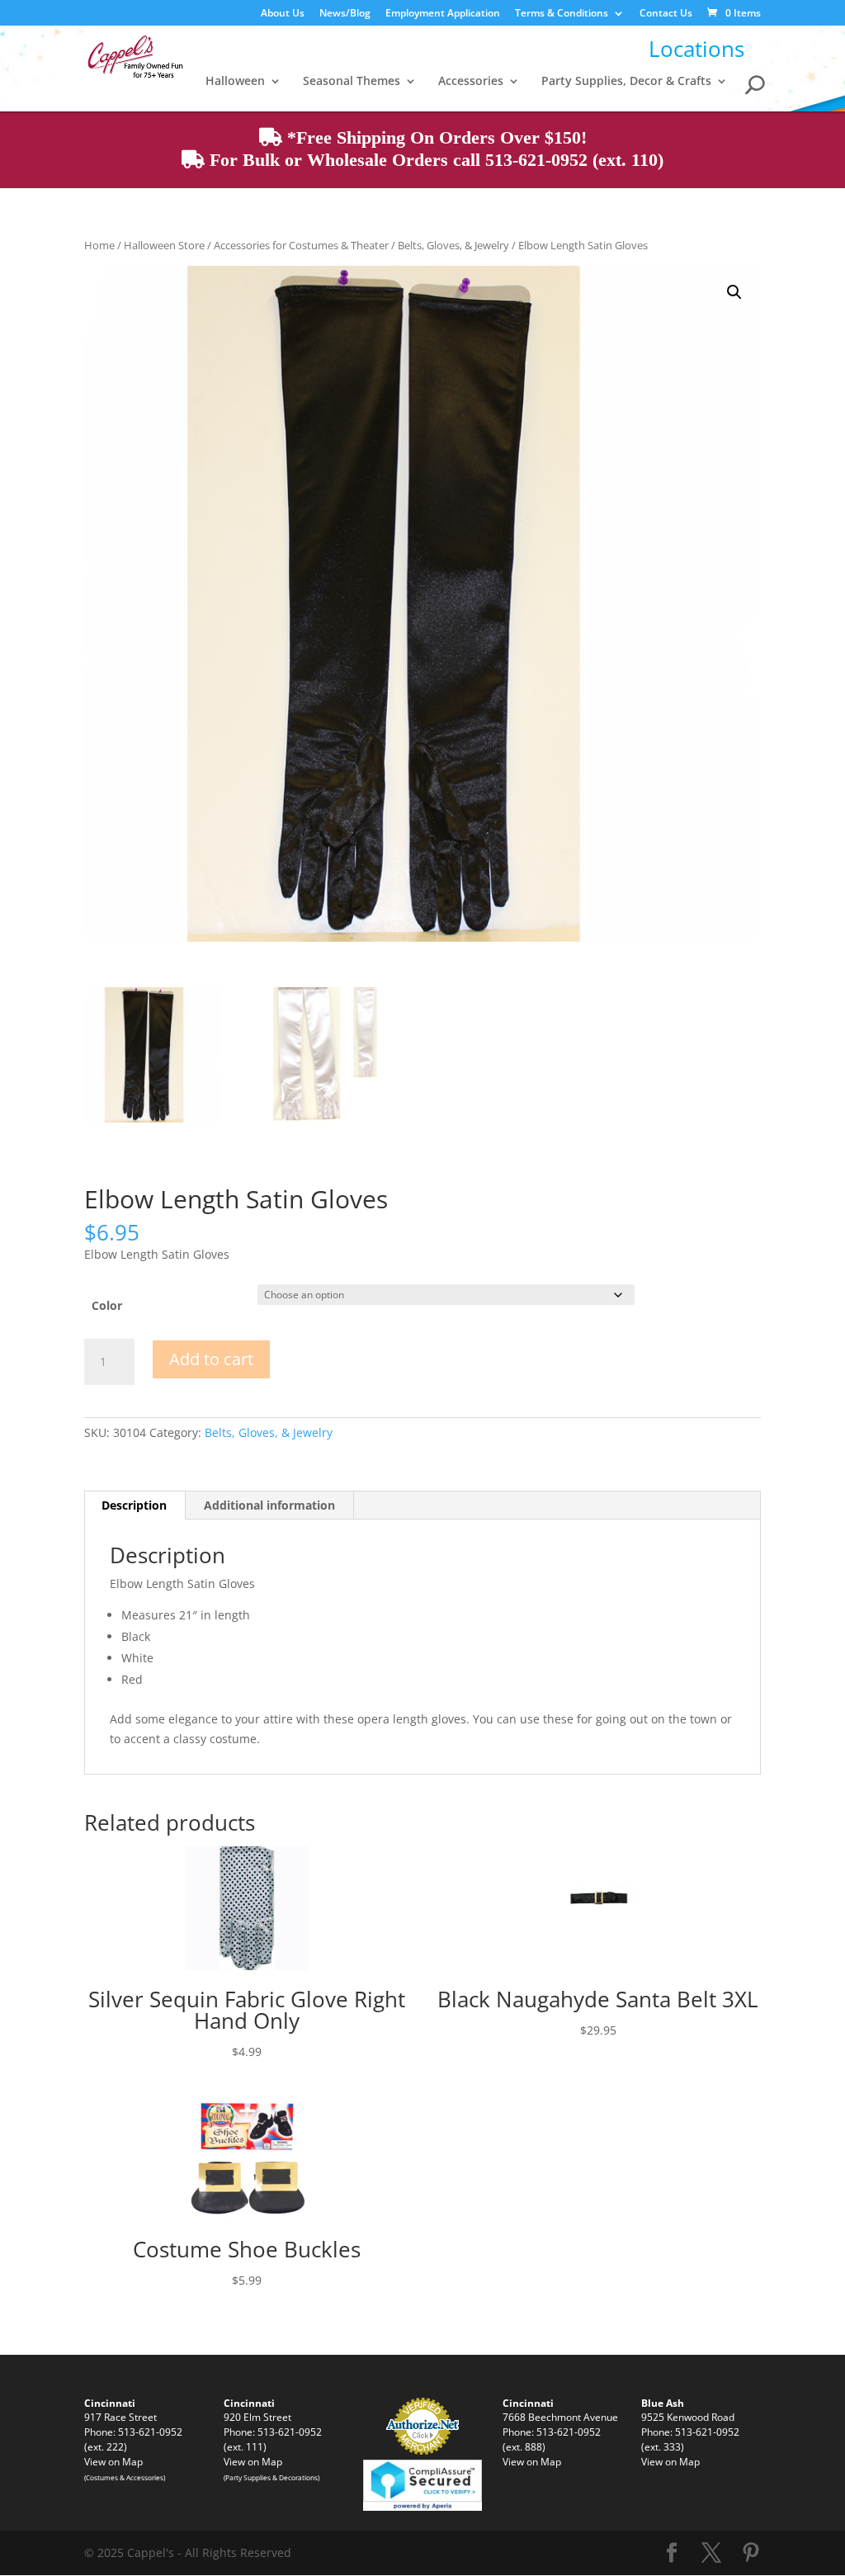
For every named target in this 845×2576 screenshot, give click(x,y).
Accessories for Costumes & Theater (301, 245)
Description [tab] (134, 1505)
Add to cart (211, 1359)
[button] (734, 292)
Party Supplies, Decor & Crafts (626, 82)
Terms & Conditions (562, 14)
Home (99, 245)
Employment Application (443, 14)
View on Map (113, 2461)
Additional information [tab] (269, 1505)
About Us (283, 14)
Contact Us (666, 14)
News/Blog (345, 14)
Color (107, 1305)
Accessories (471, 82)
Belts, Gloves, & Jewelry (453, 245)
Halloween (235, 82)
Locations (696, 49)
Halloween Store (164, 245)
